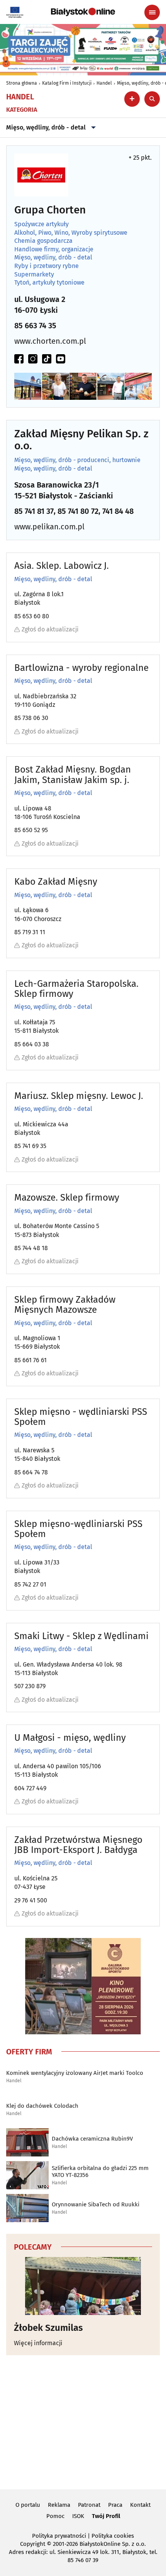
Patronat (89, 2505)
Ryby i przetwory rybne (47, 266)
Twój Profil (106, 2516)
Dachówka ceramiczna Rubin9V (92, 2139)
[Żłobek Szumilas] (83, 2286)
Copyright (33, 2544)
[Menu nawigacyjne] (152, 12)
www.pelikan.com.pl (49, 527)
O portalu (28, 2505)
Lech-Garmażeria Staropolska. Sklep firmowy (76, 989)
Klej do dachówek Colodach (42, 2106)
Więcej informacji (38, 2343)
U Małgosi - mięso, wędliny (70, 1738)
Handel (104, 83)
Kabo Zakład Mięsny (56, 882)
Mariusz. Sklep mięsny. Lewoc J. (79, 1096)
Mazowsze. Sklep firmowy (67, 1198)
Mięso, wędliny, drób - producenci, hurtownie (77, 460)
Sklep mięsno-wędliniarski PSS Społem (78, 1529)
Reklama (59, 2505)
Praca (115, 2505)
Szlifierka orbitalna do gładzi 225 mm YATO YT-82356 (100, 2172)
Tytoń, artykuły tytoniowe (49, 283)
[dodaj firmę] (132, 99)
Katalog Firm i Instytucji (67, 83)
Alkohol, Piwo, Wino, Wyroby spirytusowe (71, 233)
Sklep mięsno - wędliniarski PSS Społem (81, 1417)
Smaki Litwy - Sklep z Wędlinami (81, 1636)
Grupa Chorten (50, 210)
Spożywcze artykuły (41, 224)
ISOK (78, 2516)
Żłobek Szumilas (48, 2328)
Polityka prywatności (59, 2536)
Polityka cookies (113, 2536)
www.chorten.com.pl (50, 341)
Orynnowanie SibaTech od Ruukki (96, 2204)
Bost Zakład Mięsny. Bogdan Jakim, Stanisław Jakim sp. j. (73, 775)
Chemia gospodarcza (43, 241)
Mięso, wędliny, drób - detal (46, 127)
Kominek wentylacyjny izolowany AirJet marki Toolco (75, 2073)
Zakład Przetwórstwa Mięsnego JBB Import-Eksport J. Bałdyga (78, 1845)
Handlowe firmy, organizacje (54, 249)
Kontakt (140, 2505)
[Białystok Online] (83, 12)
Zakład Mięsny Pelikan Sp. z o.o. (81, 440)
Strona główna (22, 83)
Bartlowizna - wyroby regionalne (81, 668)
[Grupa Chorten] (41, 175)
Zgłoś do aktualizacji (50, 629)
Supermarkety (34, 275)
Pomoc (55, 2516)
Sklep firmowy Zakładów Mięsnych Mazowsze (65, 1305)
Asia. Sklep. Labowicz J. (62, 566)
